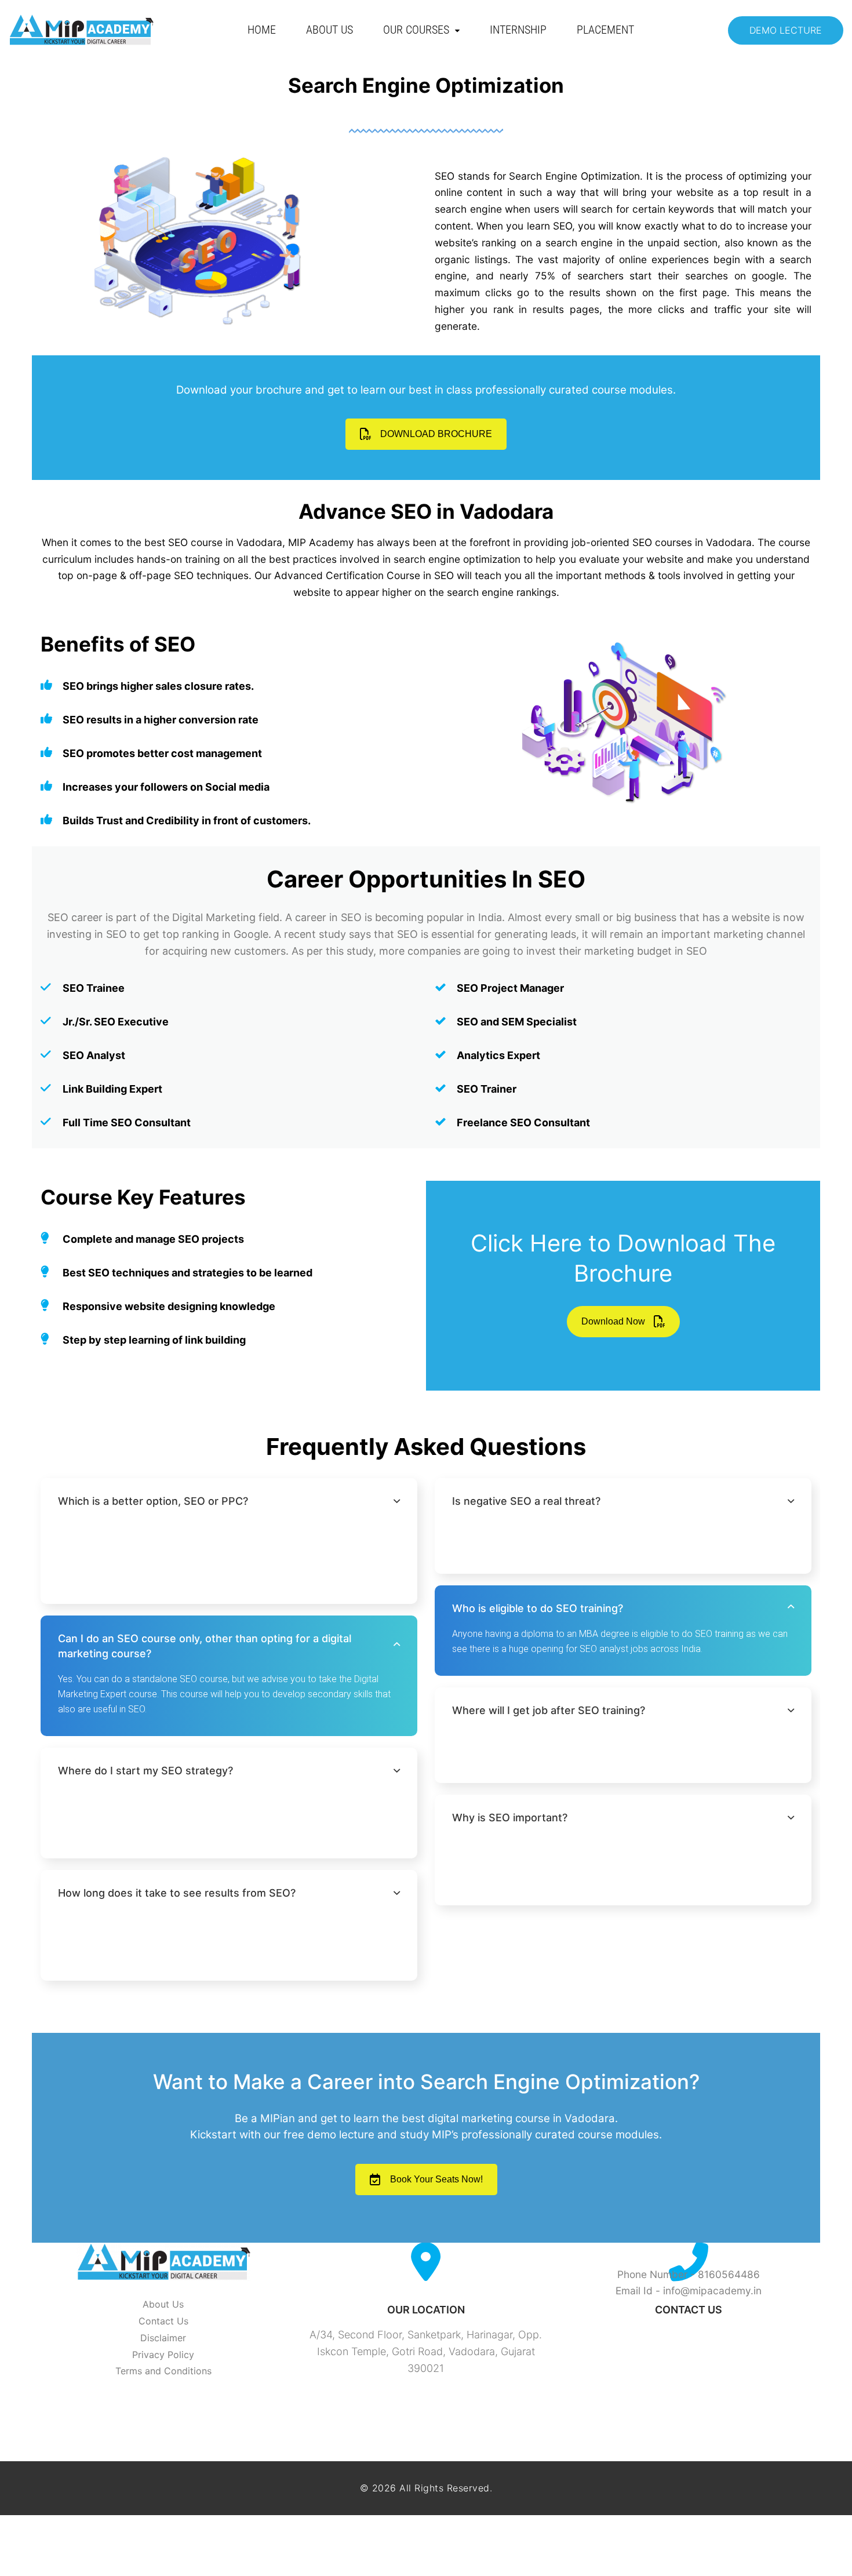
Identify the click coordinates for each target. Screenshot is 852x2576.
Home (262, 30)
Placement (605, 30)
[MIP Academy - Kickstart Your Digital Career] (81, 30)
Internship (518, 30)
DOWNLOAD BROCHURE (436, 434)
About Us (329, 30)
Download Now (613, 1321)
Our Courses (416, 30)
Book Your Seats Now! (436, 2179)
